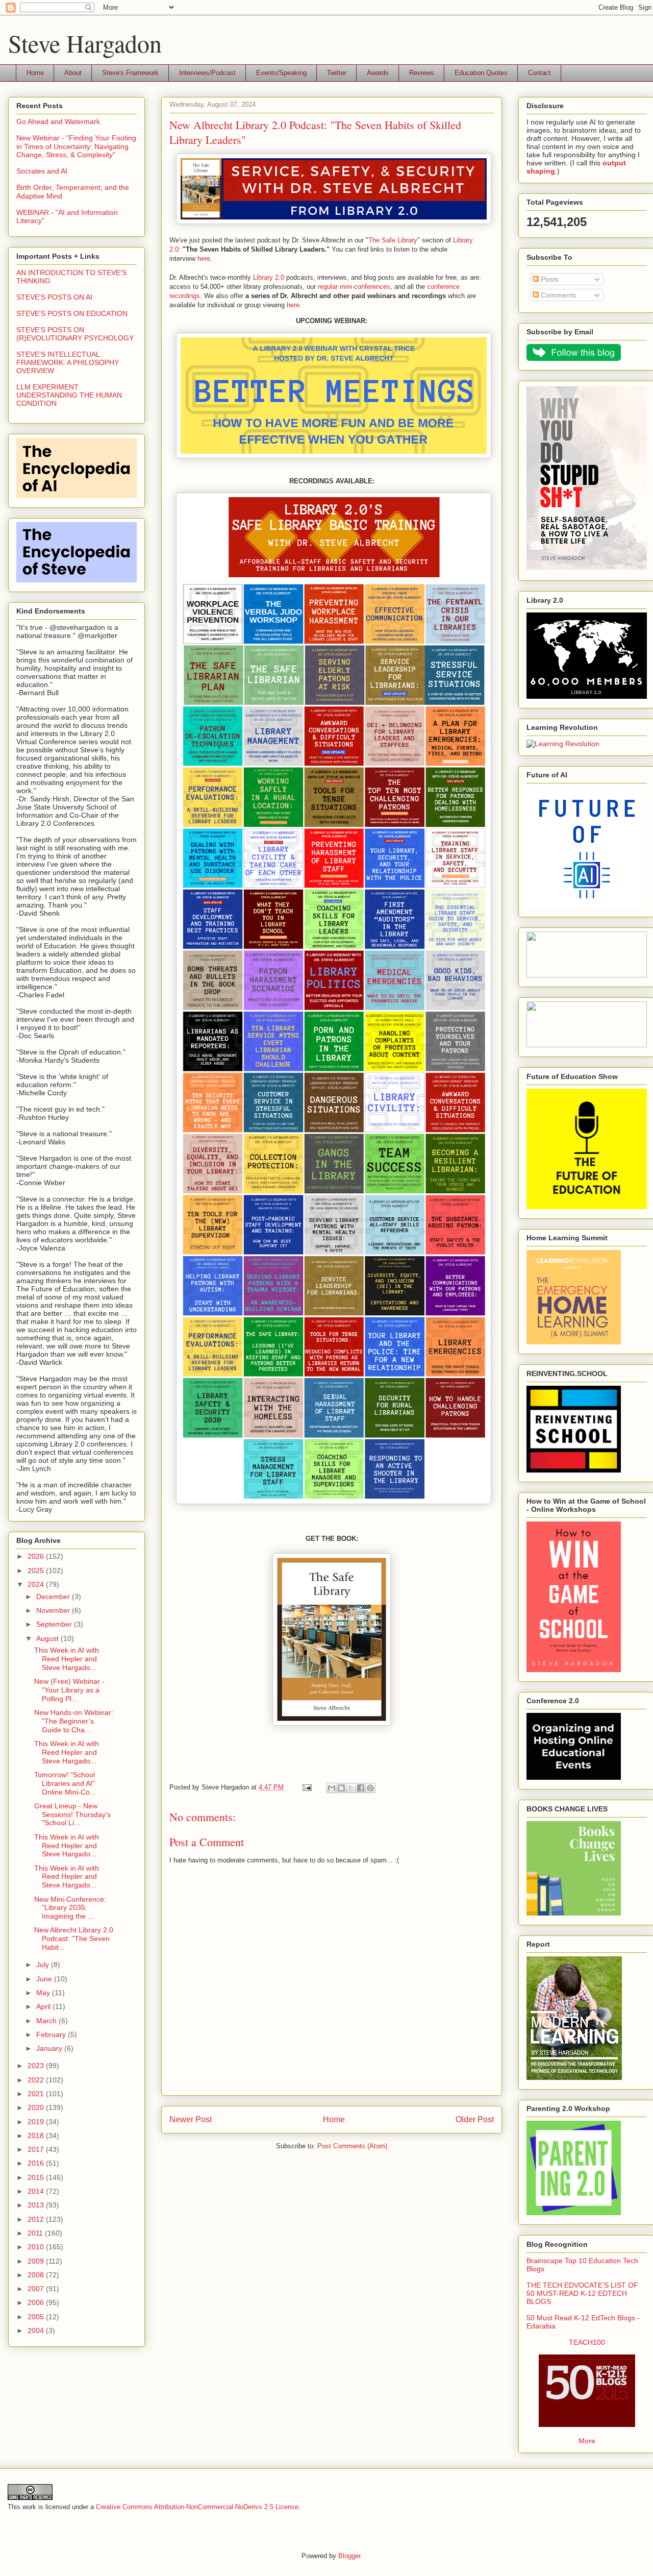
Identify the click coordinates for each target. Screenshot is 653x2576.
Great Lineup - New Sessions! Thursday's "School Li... (72, 1814)
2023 (37, 2066)
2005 (37, 2317)
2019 (37, 2122)
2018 (37, 2136)
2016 (37, 2163)
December (54, 1597)
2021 (37, 2094)
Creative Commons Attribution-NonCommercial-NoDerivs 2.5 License (197, 2507)
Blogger (349, 2556)
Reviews (422, 73)
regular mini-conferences (354, 287)
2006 (37, 2302)
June (45, 1979)
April (44, 2006)
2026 (37, 1556)
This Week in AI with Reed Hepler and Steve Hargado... (67, 1659)
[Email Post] (306, 1787)
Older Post (475, 2119)
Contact (539, 73)
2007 (37, 2289)
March (47, 2021)
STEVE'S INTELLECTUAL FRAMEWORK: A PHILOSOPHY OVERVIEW (68, 362)
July (44, 1965)
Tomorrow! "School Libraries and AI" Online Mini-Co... (65, 1783)
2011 (36, 2233)
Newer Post (191, 2119)
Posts (549, 279)
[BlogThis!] (341, 1788)
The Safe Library (393, 240)
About (73, 73)
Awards (378, 73)
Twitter (337, 73)
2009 (37, 2261)
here (204, 259)
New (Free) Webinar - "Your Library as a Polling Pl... (69, 1690)
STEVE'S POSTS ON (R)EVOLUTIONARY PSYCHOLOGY (75, 334)
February (52, 2034)
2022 (37, 2080)
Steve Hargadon (85, 43)
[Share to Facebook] (361, 1788)
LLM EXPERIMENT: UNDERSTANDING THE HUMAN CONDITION (69, 395)
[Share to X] (351, 1788)
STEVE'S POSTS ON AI (54, 297)
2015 (37, 2177)
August (48, 1638)
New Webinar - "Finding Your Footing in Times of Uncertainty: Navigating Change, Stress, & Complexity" (76, 146)
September (55, 1624)
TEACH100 (587, 2342)
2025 (37, 1571)
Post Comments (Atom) (352, 2146)
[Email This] (332, 1788)
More (587, 2441)
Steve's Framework (130, 73)
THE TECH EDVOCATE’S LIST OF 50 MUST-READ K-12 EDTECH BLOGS (582, 2293)
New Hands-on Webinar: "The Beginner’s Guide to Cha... (74, 1721)
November (54, 1610)
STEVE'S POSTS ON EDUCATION (72, 313)
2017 (37, 2149)
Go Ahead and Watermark (58, 121)
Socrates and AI (42, 171)
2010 (37, 2247)
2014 (37, 2191)
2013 (37, 2205)
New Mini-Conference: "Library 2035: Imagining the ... (70, 1908)
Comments (557, 295)
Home (35, 73)
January (50, 2048)
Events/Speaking (281, 73)
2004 (37, 2330)
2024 (37, 1584)
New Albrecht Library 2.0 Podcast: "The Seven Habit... (74, 1939)
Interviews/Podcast (207, 73)
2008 (37, 2275)
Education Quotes (481, 73)
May (44, 1993)
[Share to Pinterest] (370, 1788)
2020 (37, 2107)
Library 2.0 (269, 277)
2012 (37, 2219)
